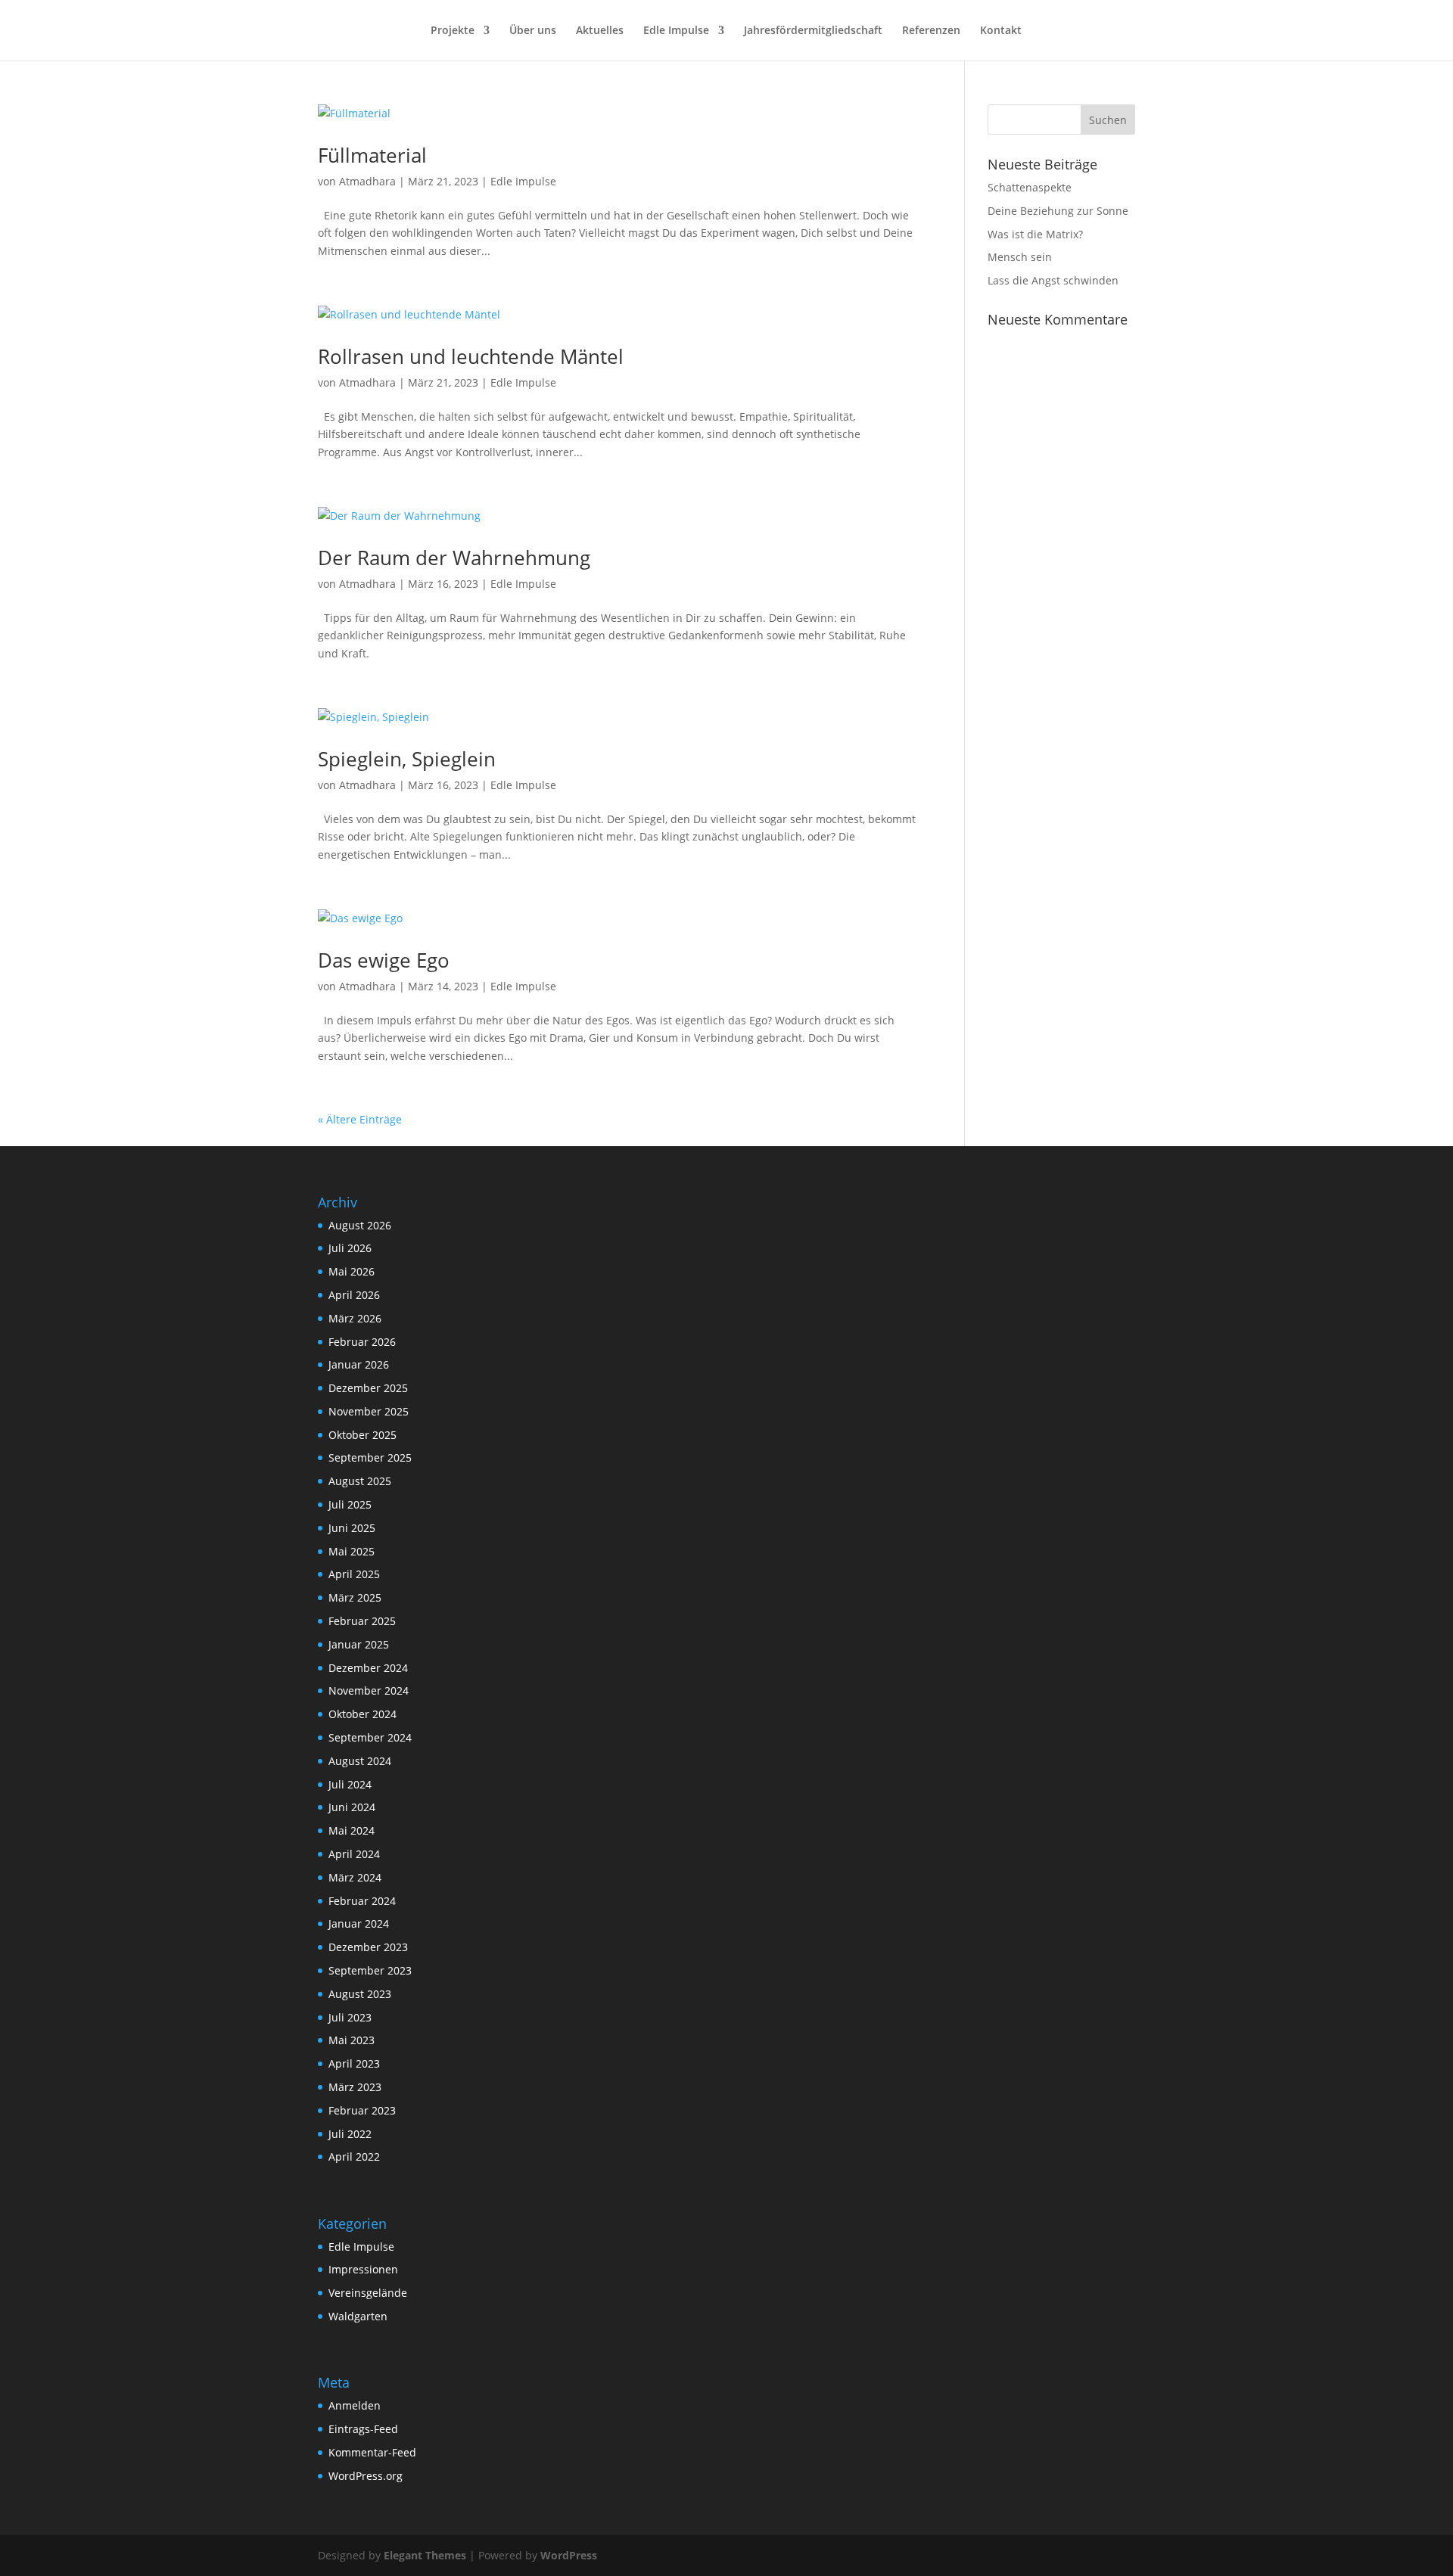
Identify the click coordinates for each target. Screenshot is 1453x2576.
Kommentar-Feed (372, 2452)
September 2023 (370, 1970)
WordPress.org (366, 2476)
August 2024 (360, 1761)
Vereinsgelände (368, 2293)
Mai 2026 (352, 1271)
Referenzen (931, 31)
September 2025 (370, 1457)
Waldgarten (358, 2316)
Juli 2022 (350, 2134)
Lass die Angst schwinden (1053, 280)
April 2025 (354, 1574)
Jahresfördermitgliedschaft (813, 31)
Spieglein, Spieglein (407, 759)
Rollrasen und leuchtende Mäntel (471, 356)
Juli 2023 (350, 2017)
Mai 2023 (352, 2040)
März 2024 (355, 1877)
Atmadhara (367, 181)
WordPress (569, 2555)
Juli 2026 (350, 1248)
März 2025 (355, 1597)
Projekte (453, 31)
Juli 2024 (350, 1784)
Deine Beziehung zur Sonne (1058, 211)
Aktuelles (600, 31)
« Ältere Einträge (360, 1119)
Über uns (533, 31)
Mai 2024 (352, 1830)
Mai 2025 (352, 1551)
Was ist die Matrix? (1035, 234)
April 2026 (354, 1295)
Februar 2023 (362, 2110)
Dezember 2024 (368, 1668)
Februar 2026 (362, 1342)
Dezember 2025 (368, 1388)
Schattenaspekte (1030, 187)
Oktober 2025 (362, 1435)
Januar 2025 (359, 1644)
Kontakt (1001, 31)
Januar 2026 (359, 1364)
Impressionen (363, 2269)
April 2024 (354, 1854)
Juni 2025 (352, 1528)
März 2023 (355, 2087)
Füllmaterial (372, 155)
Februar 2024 (362, 1901)
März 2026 (355, 1318)
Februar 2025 (362, 1621)
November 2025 (369, 1411)
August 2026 (360, 1225)
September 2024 (370, 1737)
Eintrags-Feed (363, 2429)
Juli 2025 (350, 1504)
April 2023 (354, 2063)
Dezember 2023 (368, 1947)
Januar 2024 (359, 1923)
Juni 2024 (352, 1807)
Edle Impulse (676, 31)
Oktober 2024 (362, 1714)
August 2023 (360, 1994)
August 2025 (360, 1481)
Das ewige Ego (384, 960)
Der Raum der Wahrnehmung (454, 558)
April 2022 (354, 2157)
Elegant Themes (425, 2555)
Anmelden (355, 2405)
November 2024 (369, 1690)
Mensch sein (1020, 257)
